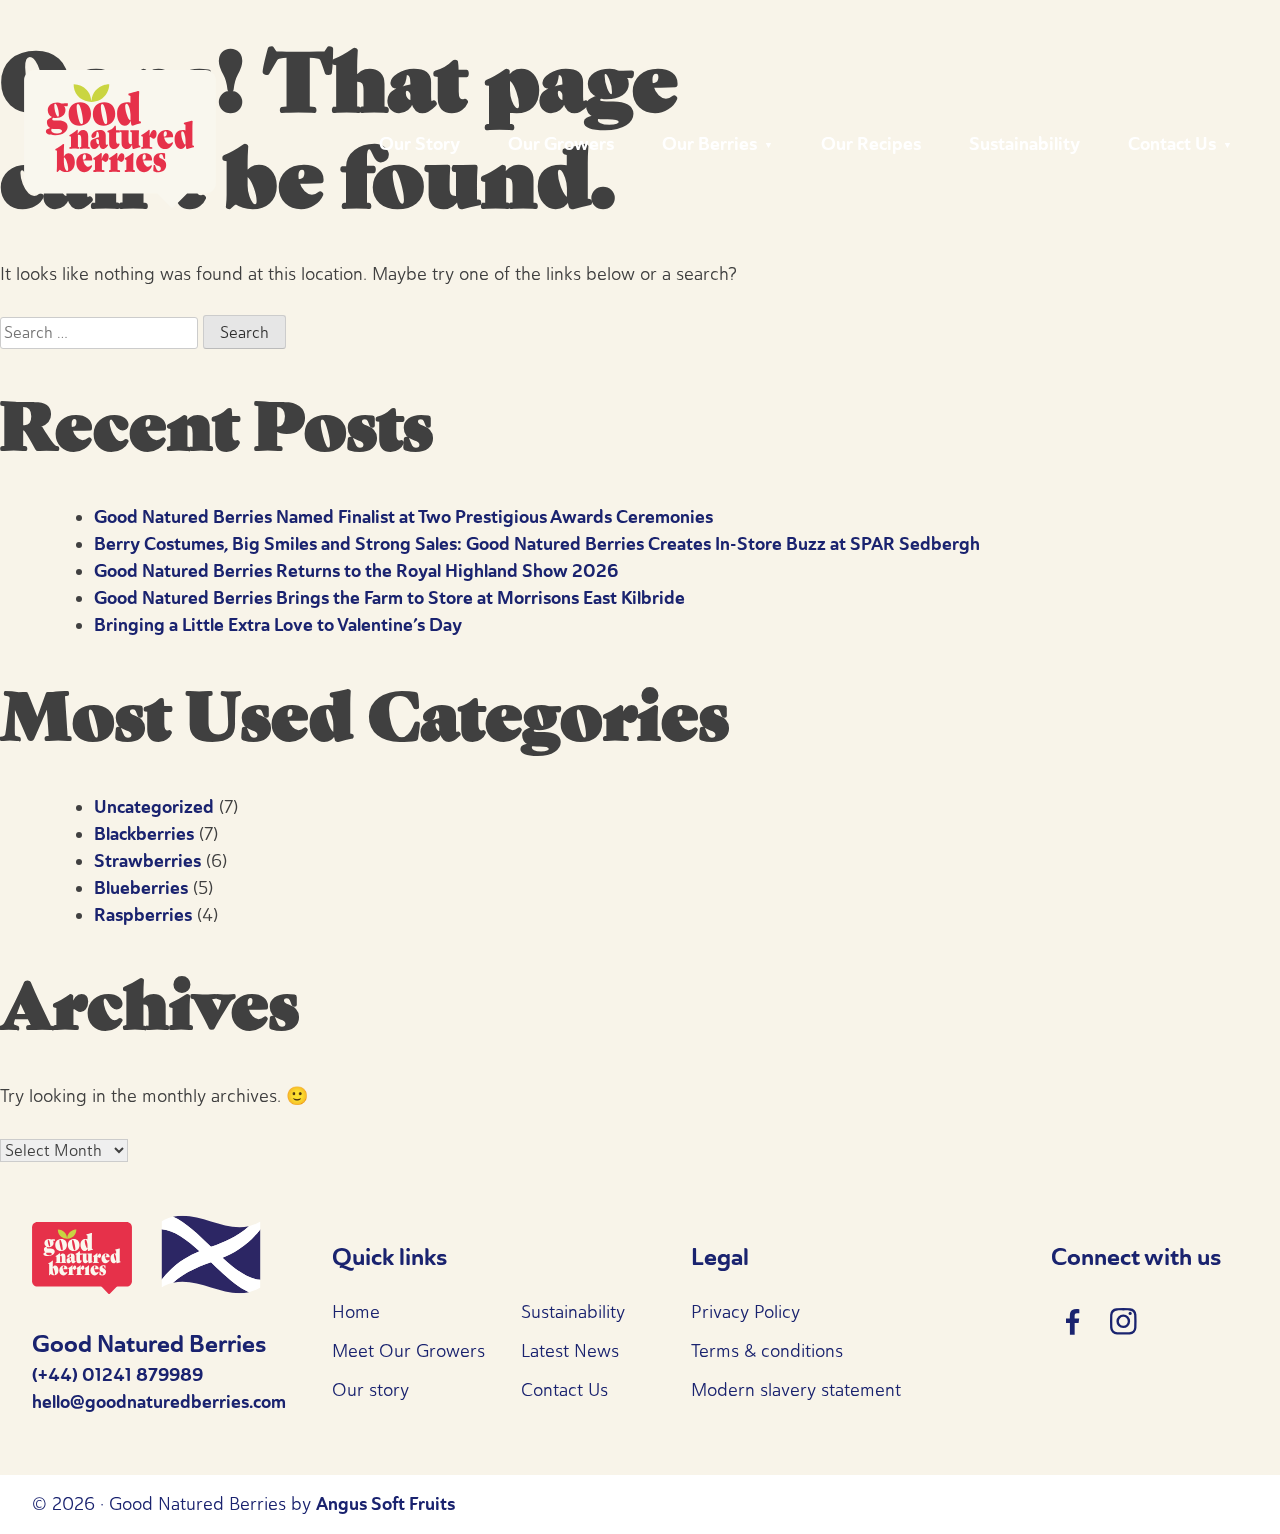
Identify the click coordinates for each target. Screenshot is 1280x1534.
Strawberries (147, 861)
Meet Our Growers (408, 1351)
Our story (370, 1390)
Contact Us (1172, 144)
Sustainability (1024, 144)
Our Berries (709, 144)
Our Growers (561, 144)
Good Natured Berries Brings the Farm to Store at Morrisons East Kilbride (389, 598)
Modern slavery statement (796, 1390)
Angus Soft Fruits (385, 1504)
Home (356, 1312)
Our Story (419, 144)
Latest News (570, 1351)
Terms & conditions (767, 1351)
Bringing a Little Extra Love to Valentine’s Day (278, 625)
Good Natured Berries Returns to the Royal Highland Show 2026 (356, 571)
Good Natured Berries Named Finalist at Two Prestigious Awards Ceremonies (403, 517)
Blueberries (141, 888)
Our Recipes (871, 144)
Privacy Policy (745, 1312)
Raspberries (143, 915)
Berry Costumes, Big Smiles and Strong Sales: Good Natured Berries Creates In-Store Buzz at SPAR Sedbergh (537, 544)
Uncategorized (154, 807)
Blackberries (144, 834)
